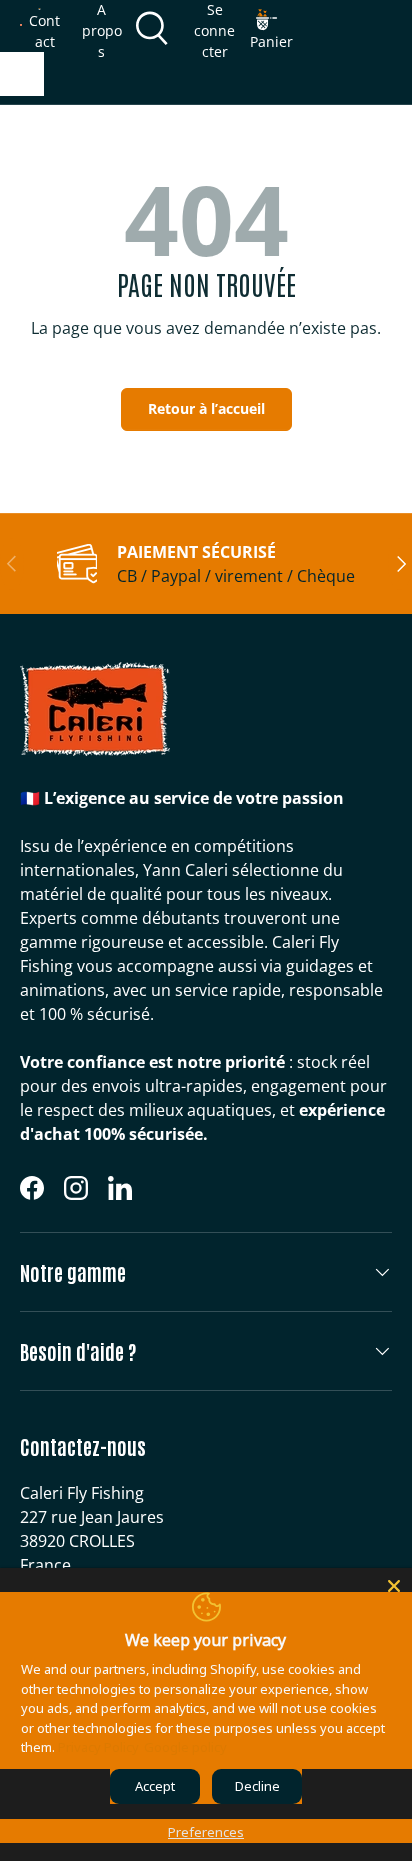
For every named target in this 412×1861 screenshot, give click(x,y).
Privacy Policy (98, 1747)
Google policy (185, 1747)
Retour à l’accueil (206, 408)
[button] (271, 30)
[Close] (394, 1586)
